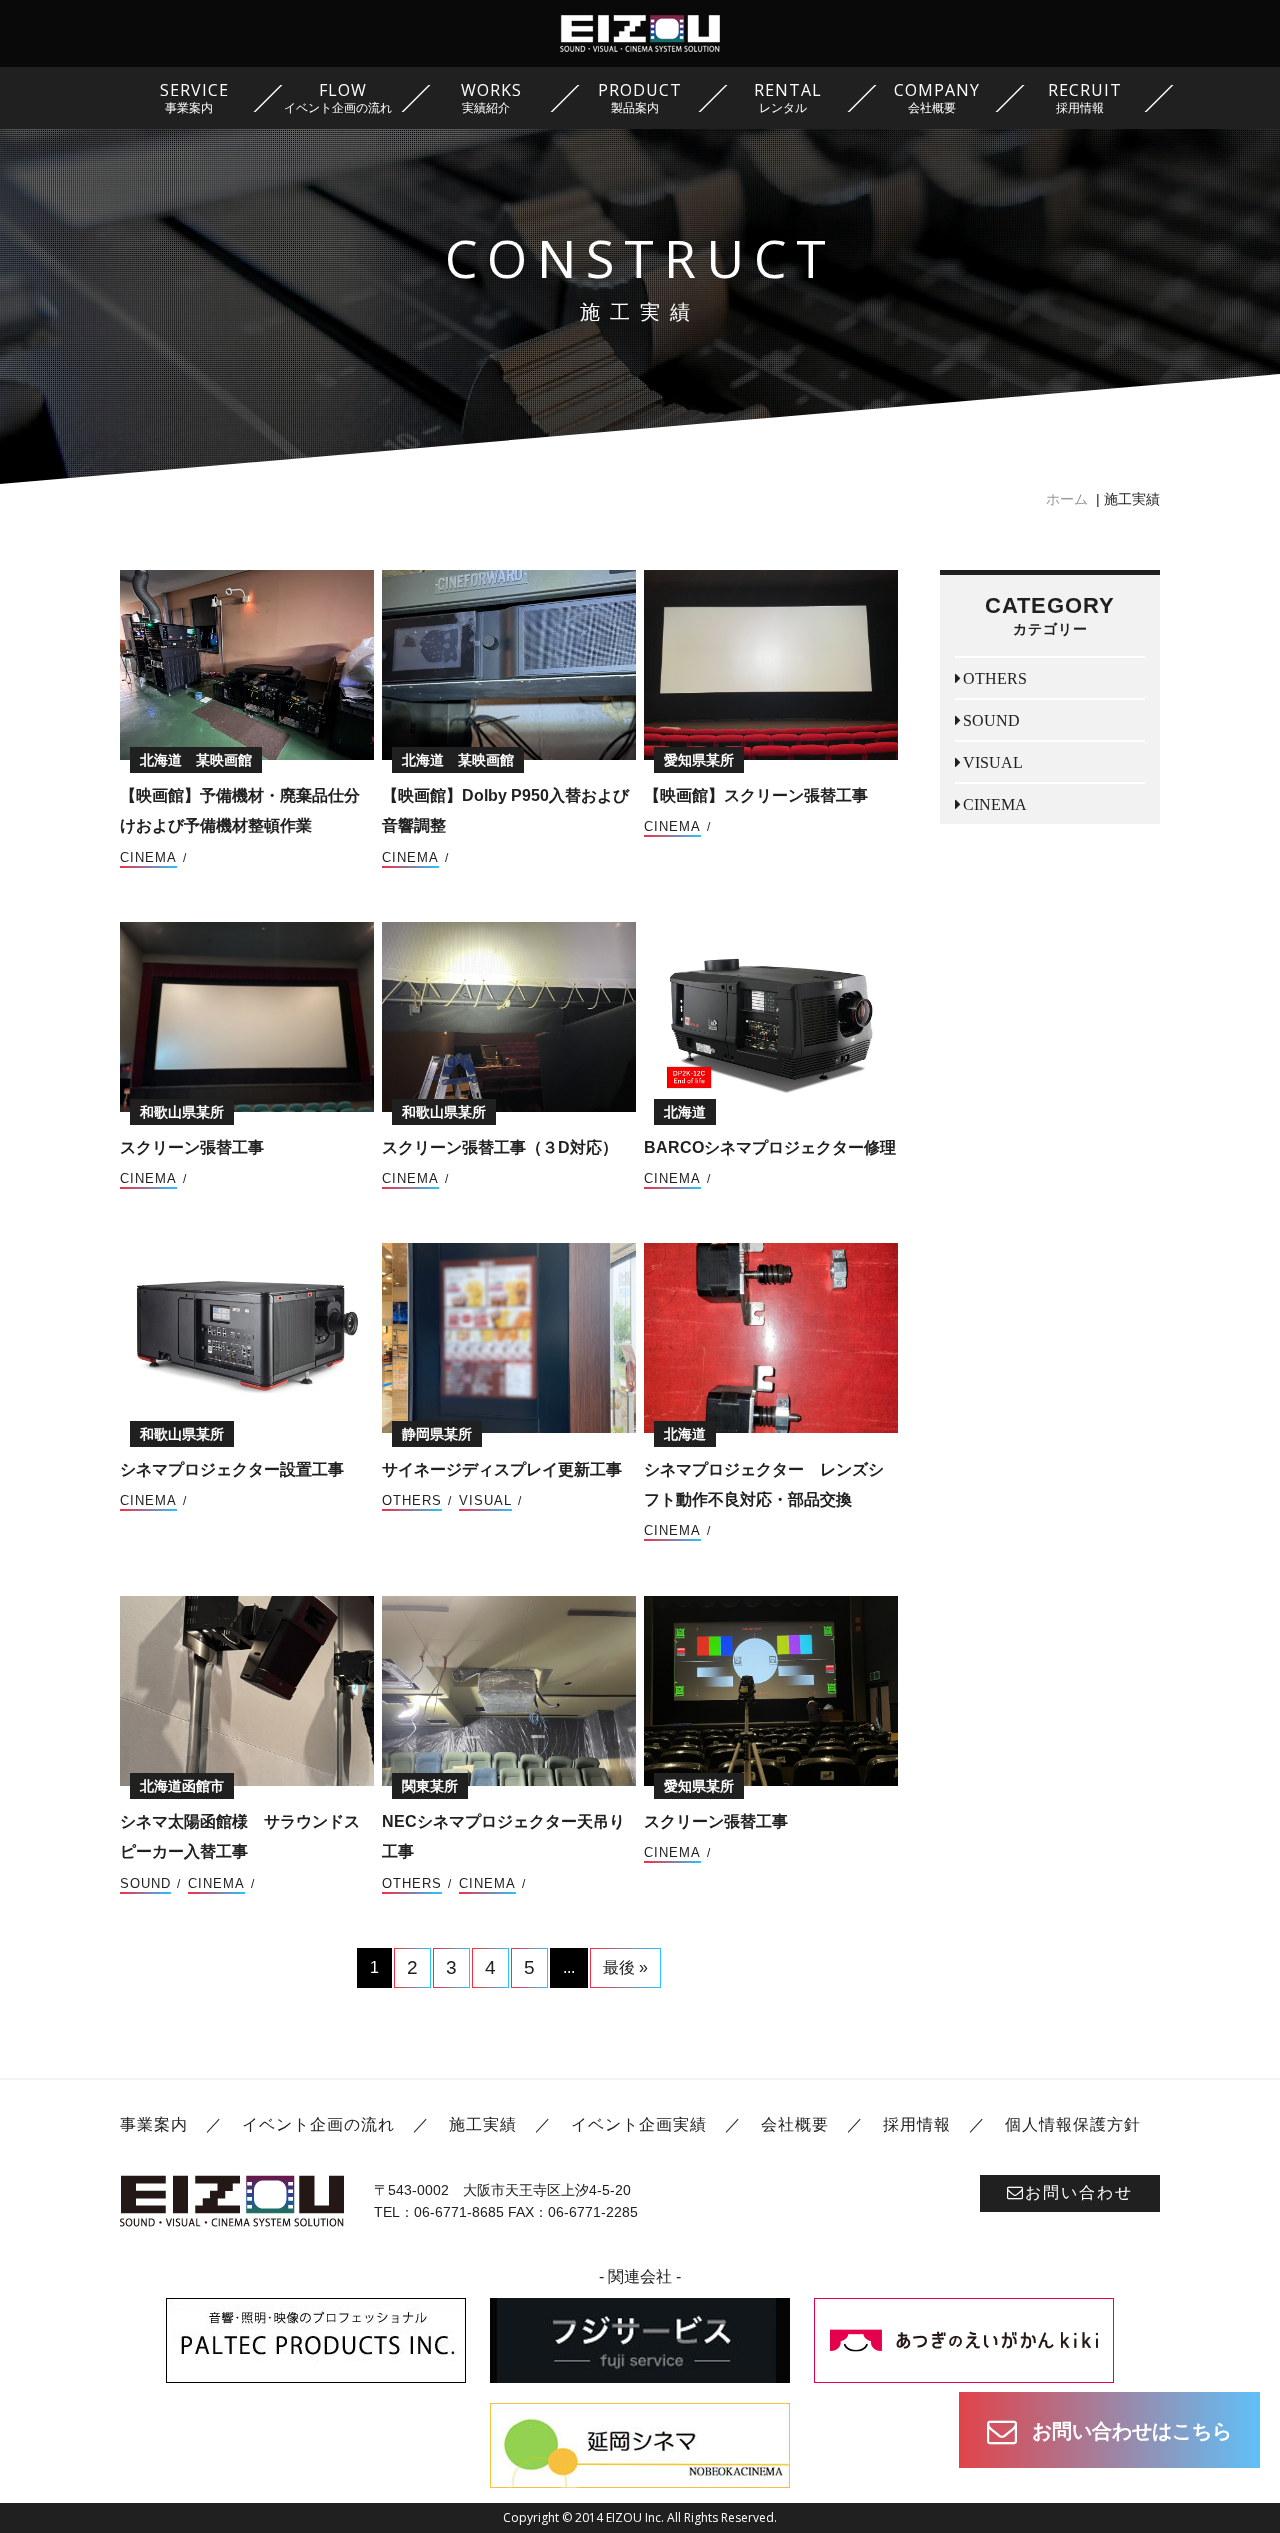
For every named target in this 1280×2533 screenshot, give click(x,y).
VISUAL (485, 1500)
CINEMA (148, 857)
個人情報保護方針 (1073, 2124)
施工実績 (483, 2124)
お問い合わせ (1079, 2192)
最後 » (625, 1967)
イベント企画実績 (639, 2124)
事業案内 (154, 2124)
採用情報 (917, 2124)
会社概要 (795, 2124)
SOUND (145, 1883)
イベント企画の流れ (318, 2124)
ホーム (1067, 499)
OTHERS (412, 1500)
